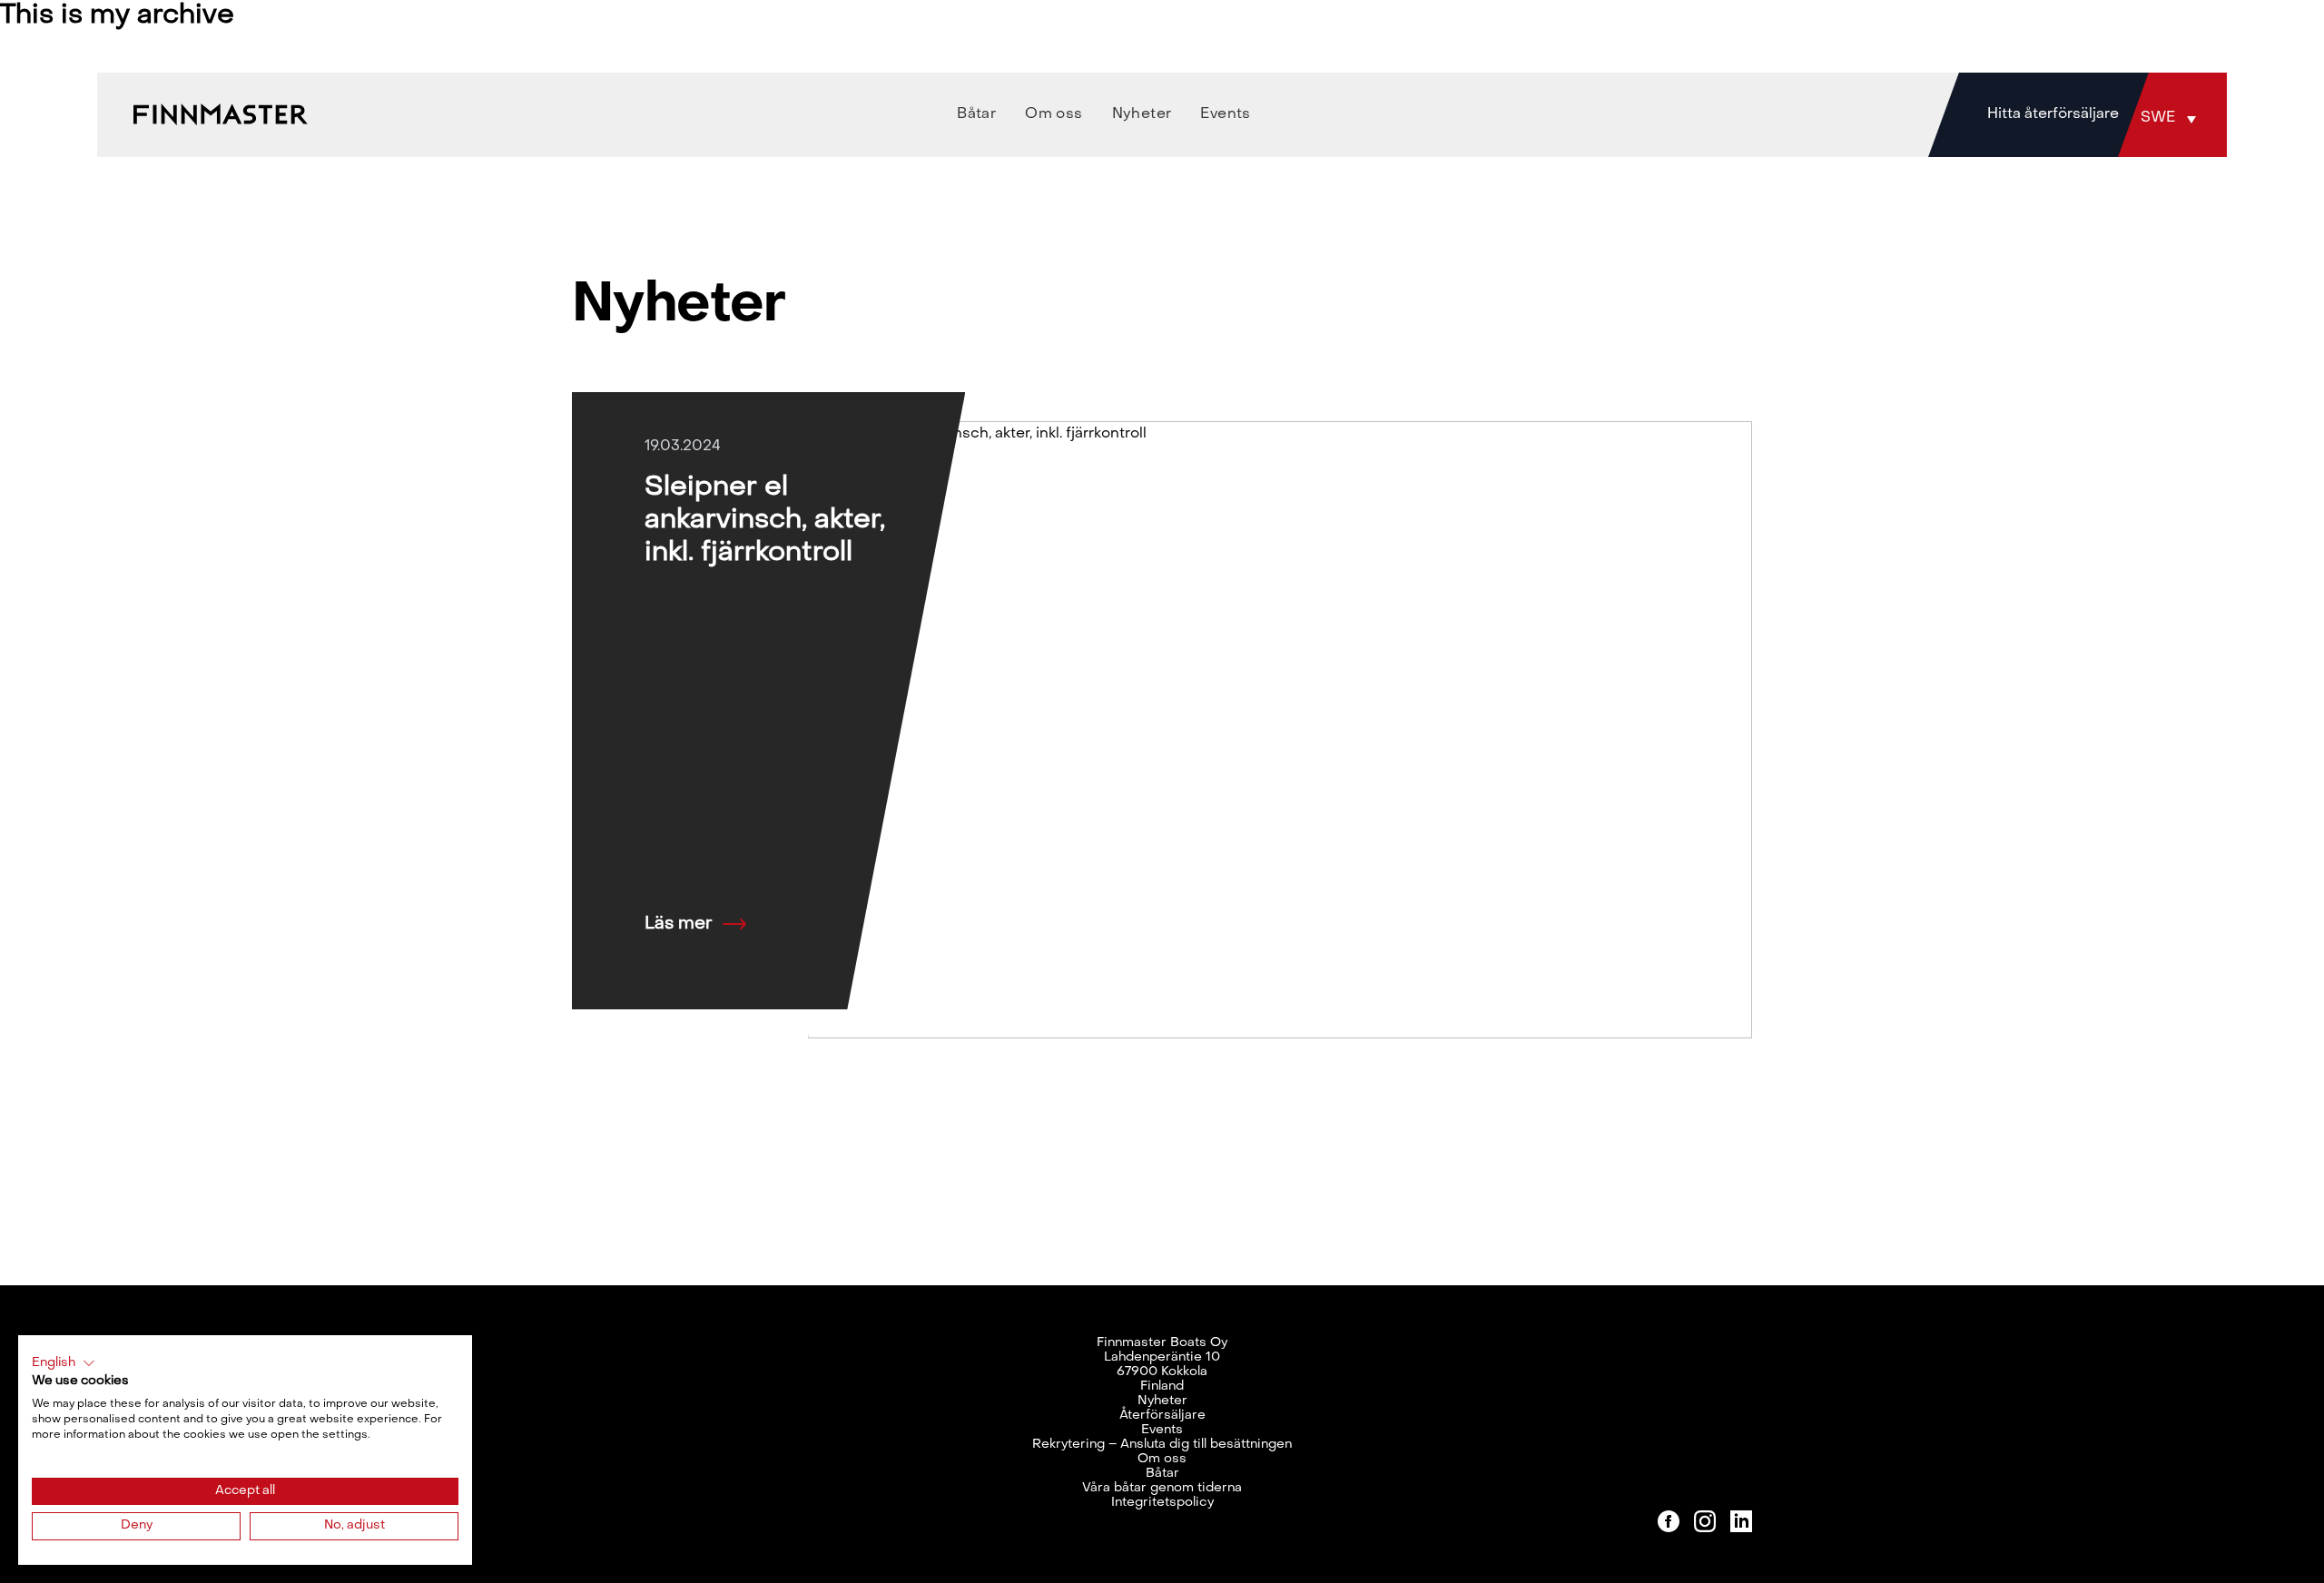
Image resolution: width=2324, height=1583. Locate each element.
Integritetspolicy (1162, 1503)
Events (1162, 1430)
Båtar (1162, 1474)
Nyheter (1162, 1401)
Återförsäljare (1162, 1416)
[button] (2172, 118)
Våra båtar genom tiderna (1162, 1488)
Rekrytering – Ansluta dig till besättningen (1162, 1445)
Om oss (1162, 1459)
